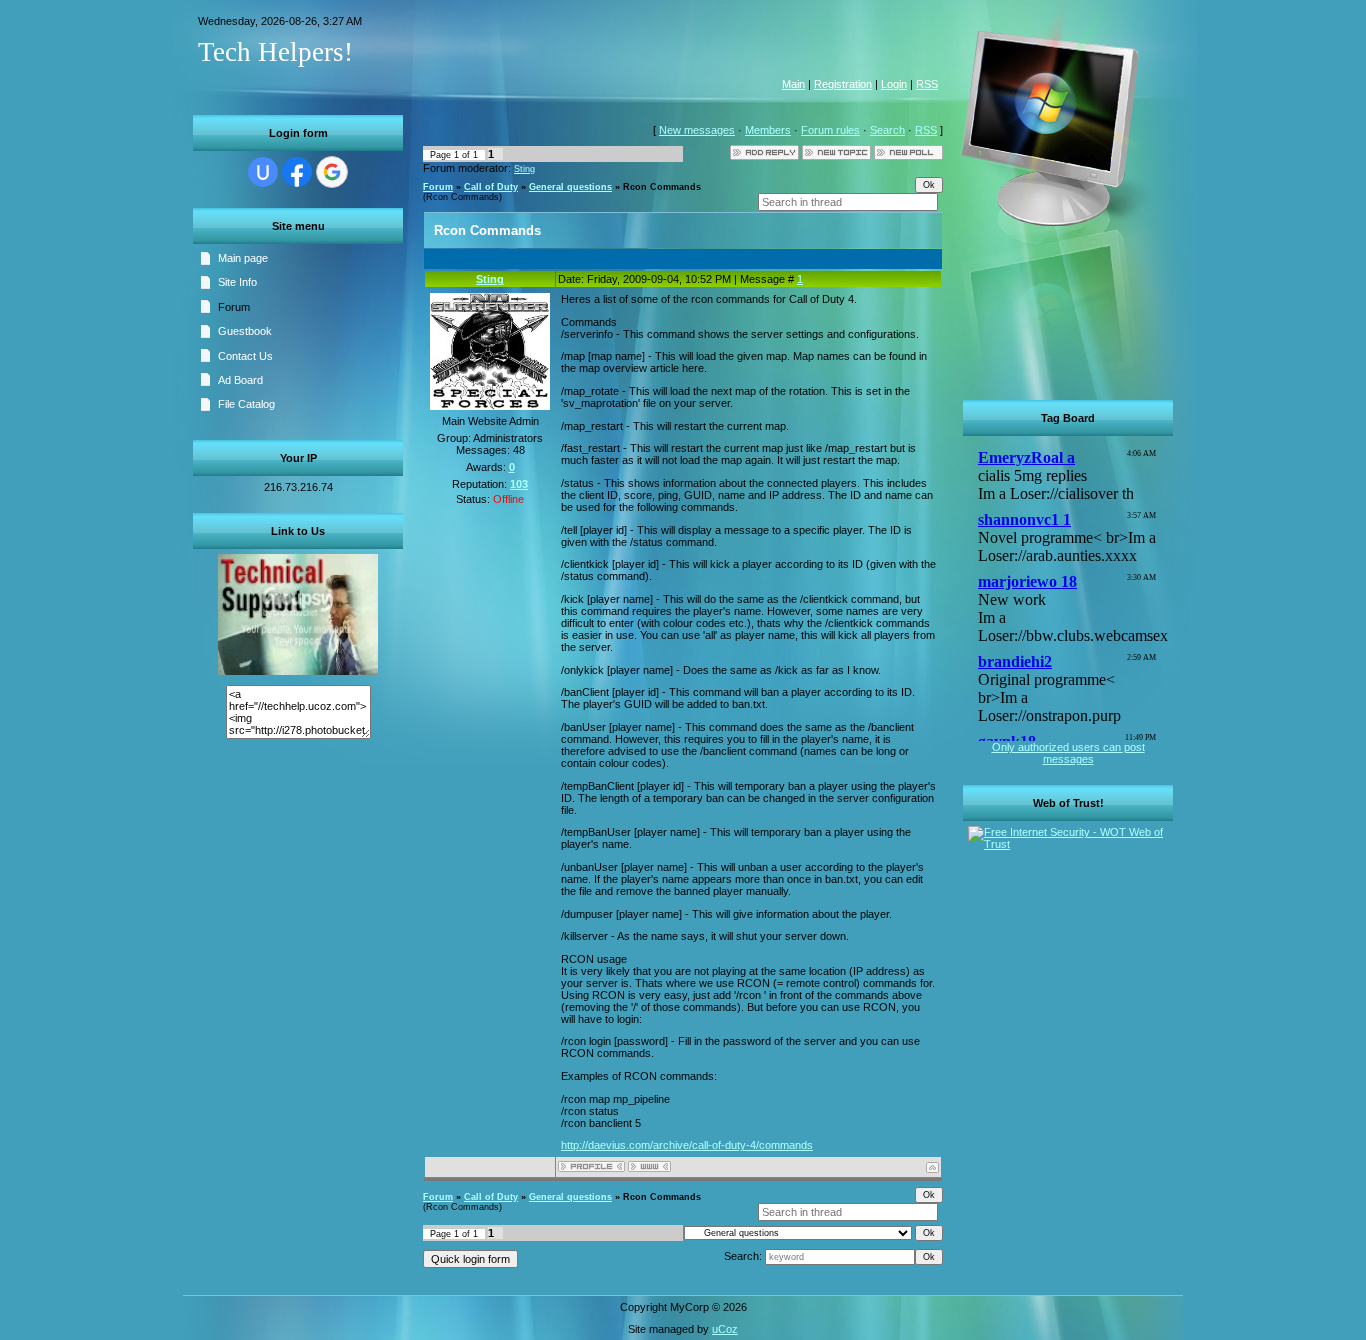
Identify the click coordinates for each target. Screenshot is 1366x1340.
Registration (843, 84)
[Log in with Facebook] (297, 172)
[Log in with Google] (332, 172)
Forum (438, 187)
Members (768, 130)
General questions (570, 187)
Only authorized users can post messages (1068, 753)
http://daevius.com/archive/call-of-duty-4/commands (687, 1145)
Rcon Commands (662, 187)
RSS (927, 84)
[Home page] (649, 1166)
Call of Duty (491, 187)
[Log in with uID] (263, 172)
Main (793, 84)
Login (894, 84)
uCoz (725, 1329)
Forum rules (830, 130)
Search (887, 130)
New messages (697, 130)
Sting (524, 169)
